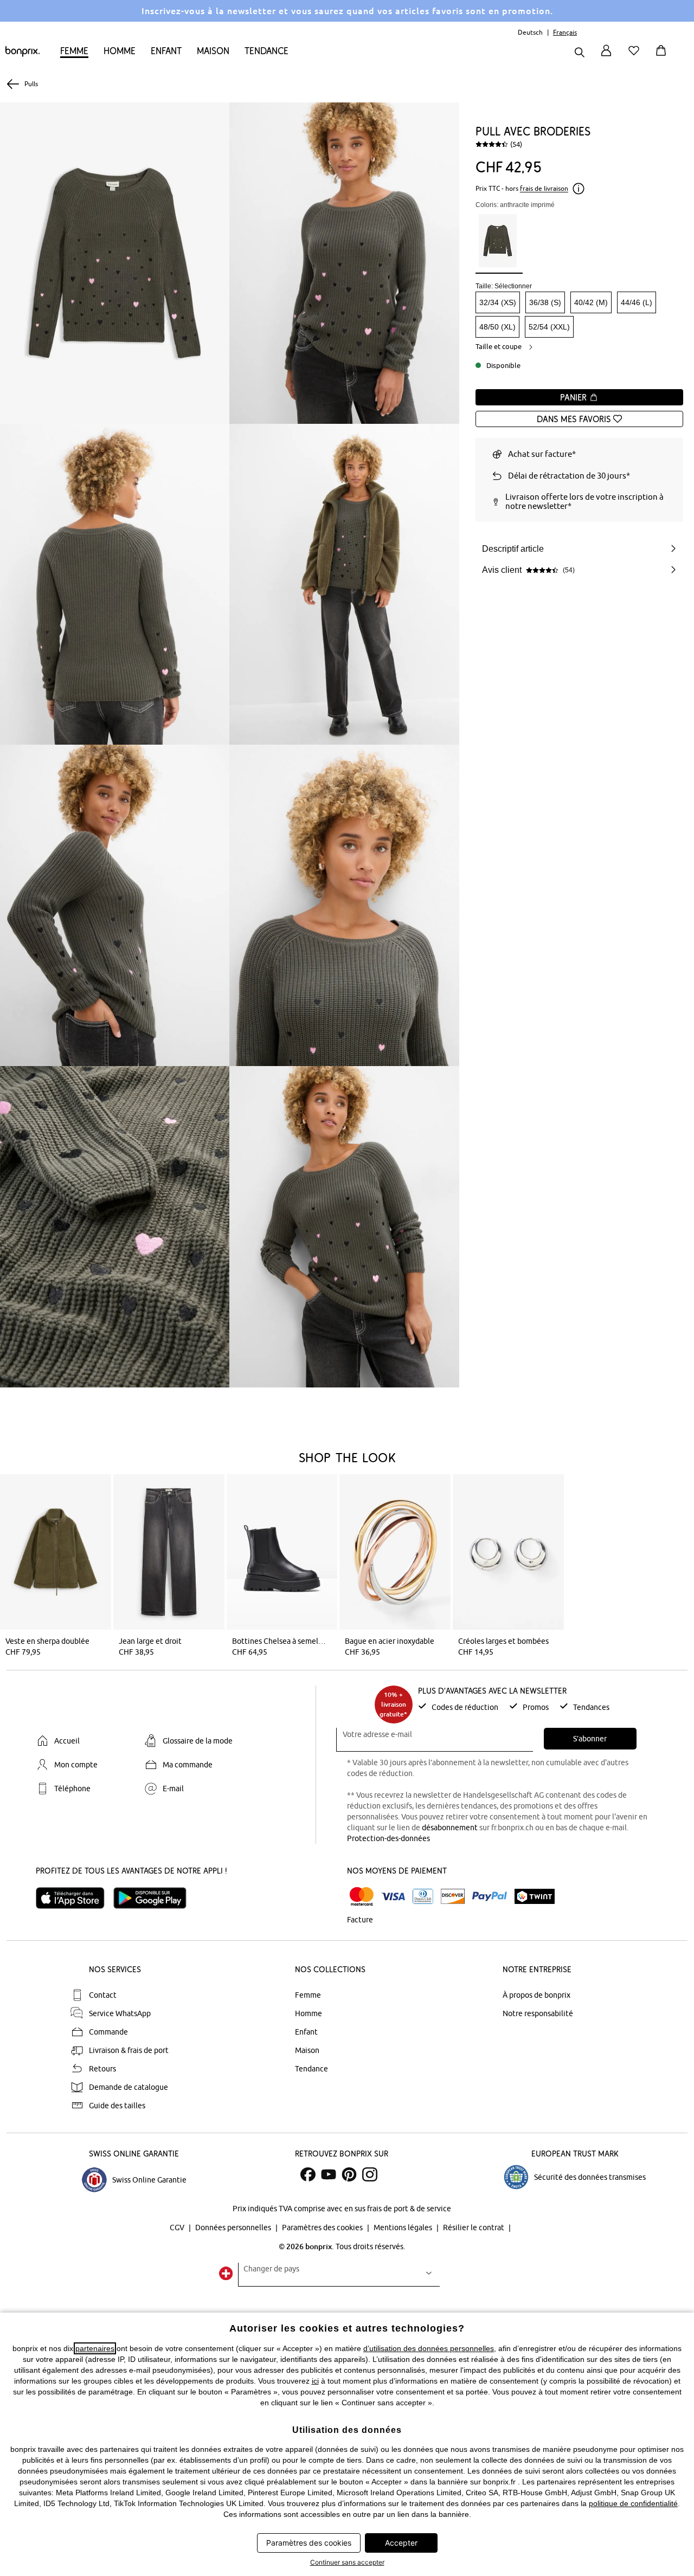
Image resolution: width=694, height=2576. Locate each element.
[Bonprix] (23, 54)
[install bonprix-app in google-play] (154, 1898)
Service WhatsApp (120, 2013)
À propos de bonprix (536, 1995)
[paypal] (490, 1896)
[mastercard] (362, 1897)
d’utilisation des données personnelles (429, 2348)
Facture (360, 1920)
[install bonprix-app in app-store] (75, 1898)
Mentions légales (404, 2228)
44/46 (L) (637, 302)
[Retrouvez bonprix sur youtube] (329, 2174)
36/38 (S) (545, 302)
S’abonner (590, 1739)
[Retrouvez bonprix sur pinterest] (349, 2174)
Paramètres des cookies (323, 2228)
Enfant (166, 51)
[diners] (423, 1896)
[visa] (393, 1897)
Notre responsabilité (538, 2013)
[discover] (453, 1896)
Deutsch (530, 32)
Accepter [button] (401, 2543)
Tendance (266, 51)
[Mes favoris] (636, 57)
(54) (516, 144)
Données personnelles (234, 2228)
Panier (575, 397)
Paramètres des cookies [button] (309, 2543)
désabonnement (450, 1828)
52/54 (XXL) (549, 327)
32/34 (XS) (498, 302)
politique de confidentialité (633, 2503)
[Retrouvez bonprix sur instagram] (370, 2174)
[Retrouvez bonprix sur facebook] (308, 2174)
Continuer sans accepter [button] (347, 2562)
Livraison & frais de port (129, 2050)
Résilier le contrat (474, 2228)
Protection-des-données (388, 1838)
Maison (213, 51)
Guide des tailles (117, 2106)
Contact (103, 1995)
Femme (74, 51)
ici (315, 2381)
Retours (102, 2069)
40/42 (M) (591, 302)
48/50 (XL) (497, 327)
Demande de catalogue (128, 2087)
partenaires (95, 2348)
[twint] (535, 1896)
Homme (120, 51)
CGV (178, 2228)
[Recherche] (580, 53)
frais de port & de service (409, 2209)
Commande (108, 2032)
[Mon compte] (606, 57)
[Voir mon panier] (663, 57)
